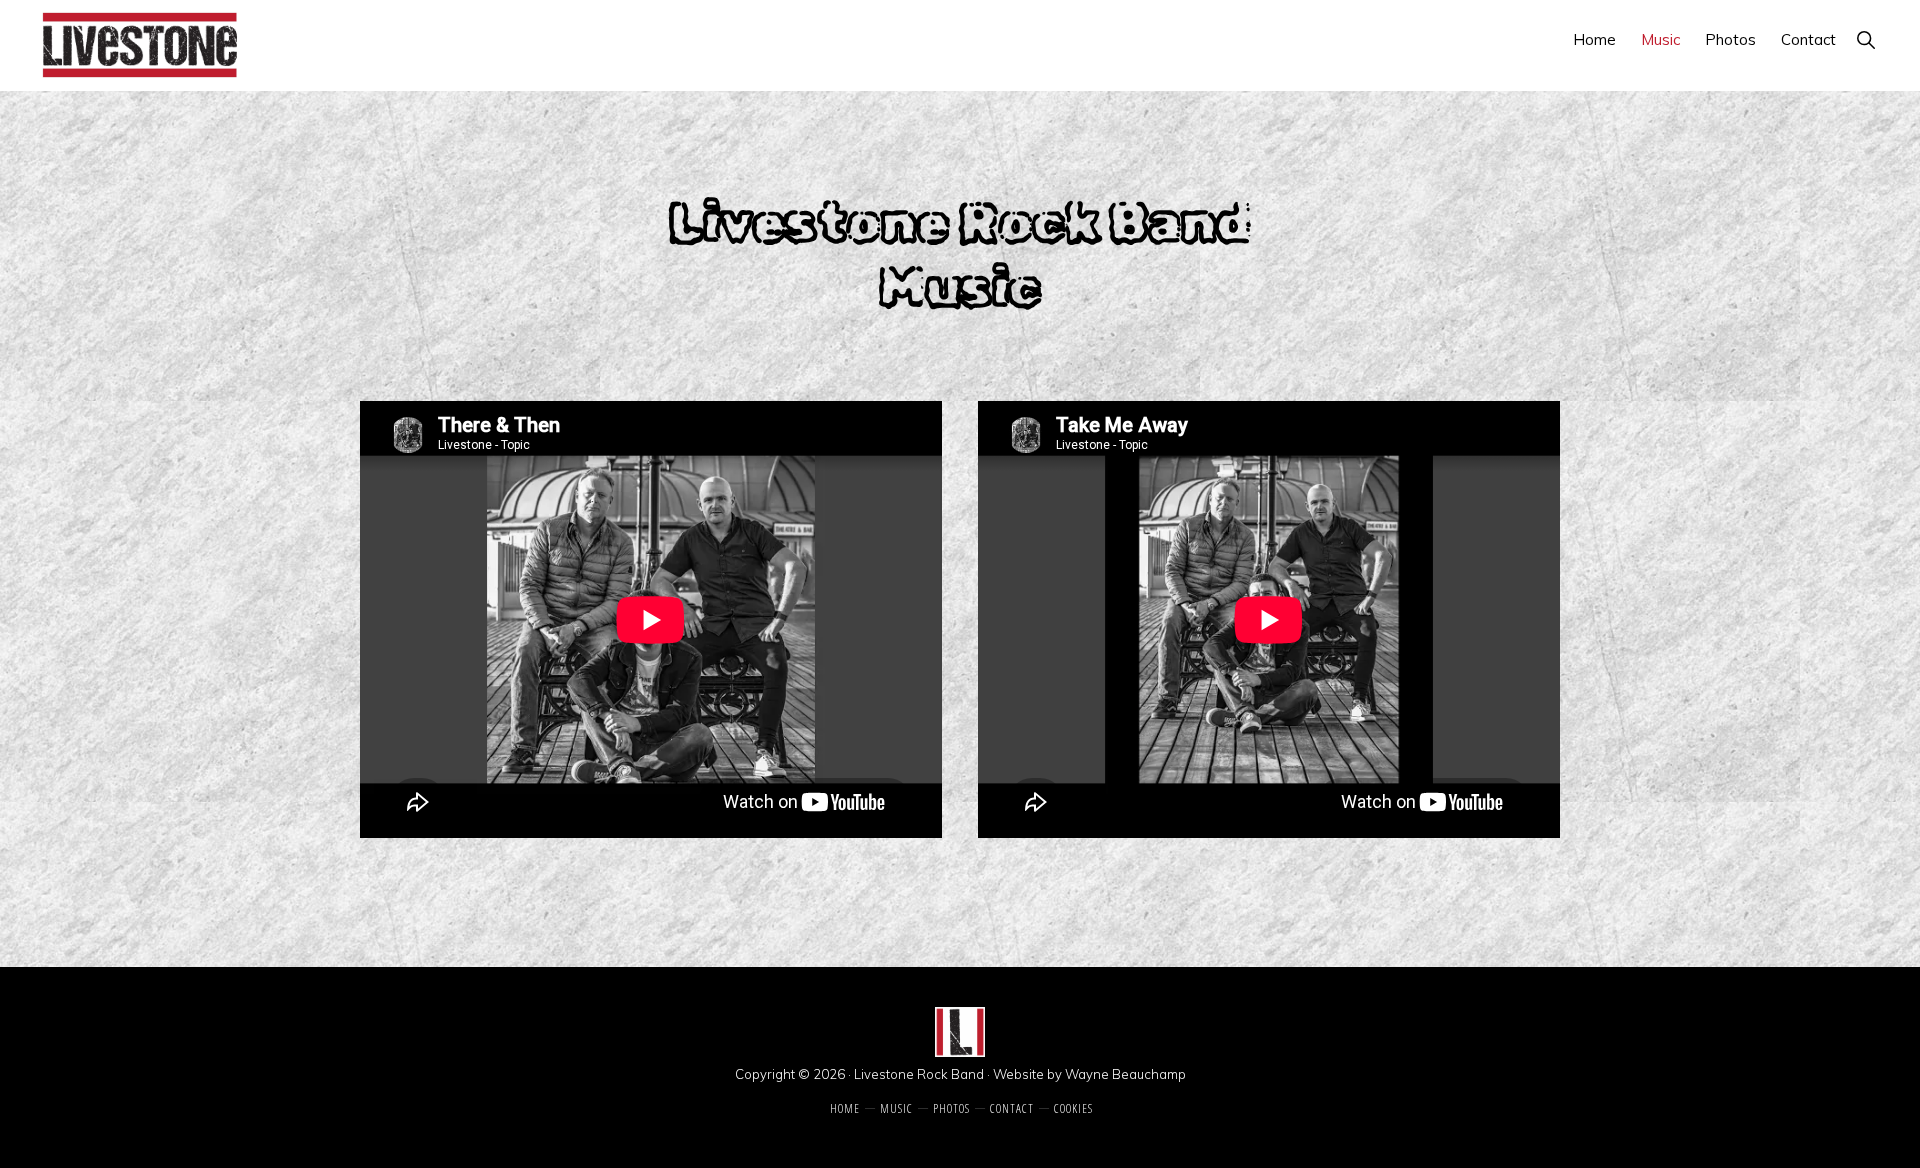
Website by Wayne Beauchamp (1089, 1074)
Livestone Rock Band (919, 1074)
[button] (1865, 39)
